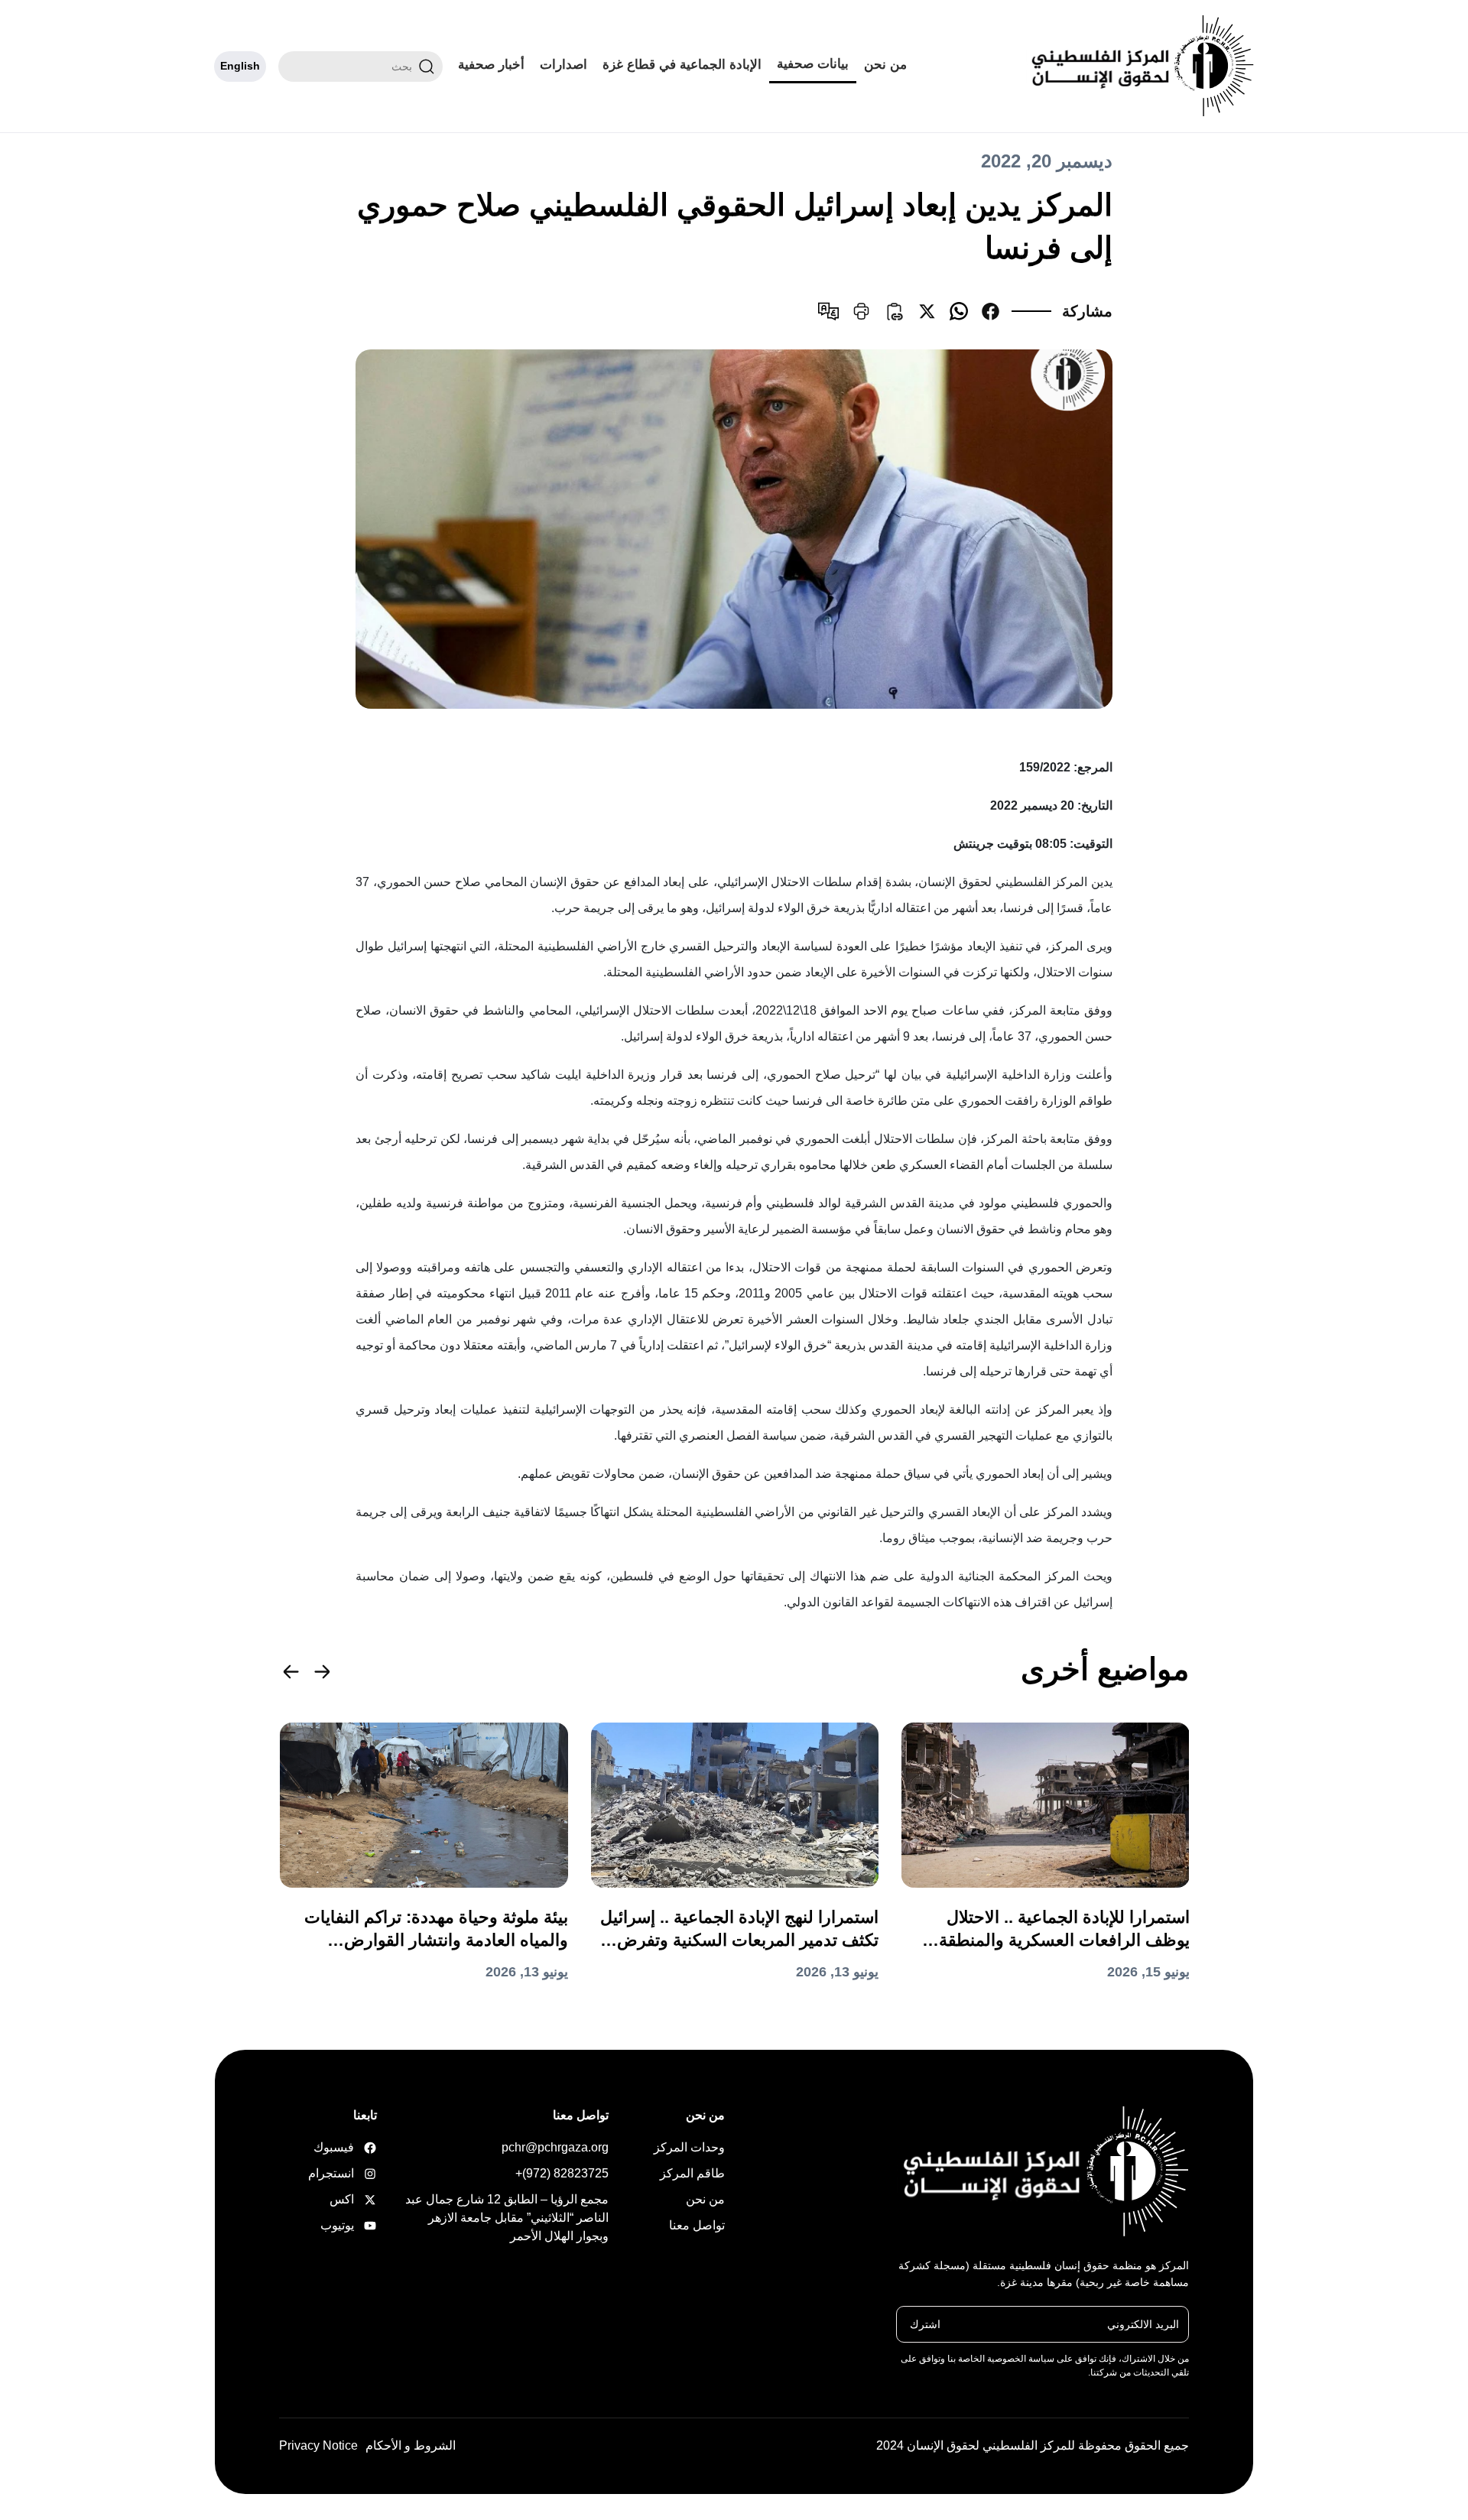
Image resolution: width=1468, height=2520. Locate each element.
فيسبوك (353, 2147)
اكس (353, 2199)
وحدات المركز (689, 2147)
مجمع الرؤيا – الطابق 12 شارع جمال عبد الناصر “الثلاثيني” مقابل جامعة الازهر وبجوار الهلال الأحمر (507, 2218)
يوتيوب (353, 2225)
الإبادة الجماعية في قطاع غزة (682, 65)
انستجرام (353, 2173)
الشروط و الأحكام (411, 2445)
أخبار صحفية (491, 65)
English (240, 66)
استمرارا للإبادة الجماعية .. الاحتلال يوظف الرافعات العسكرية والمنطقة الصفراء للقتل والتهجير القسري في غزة (1051, 1930)
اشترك (925, 2324)
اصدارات (563, 65)
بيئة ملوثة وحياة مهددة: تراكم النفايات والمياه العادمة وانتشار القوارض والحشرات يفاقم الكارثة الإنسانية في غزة (436, 1930)
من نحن (885, 65)
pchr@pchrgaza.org (555, 2147)
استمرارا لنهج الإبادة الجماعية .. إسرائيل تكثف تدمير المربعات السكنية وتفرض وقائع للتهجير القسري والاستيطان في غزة (739, 1930)
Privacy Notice (318, 2445)
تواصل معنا (697, 2225)
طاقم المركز (692, 2173)
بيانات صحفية (813, 64)
